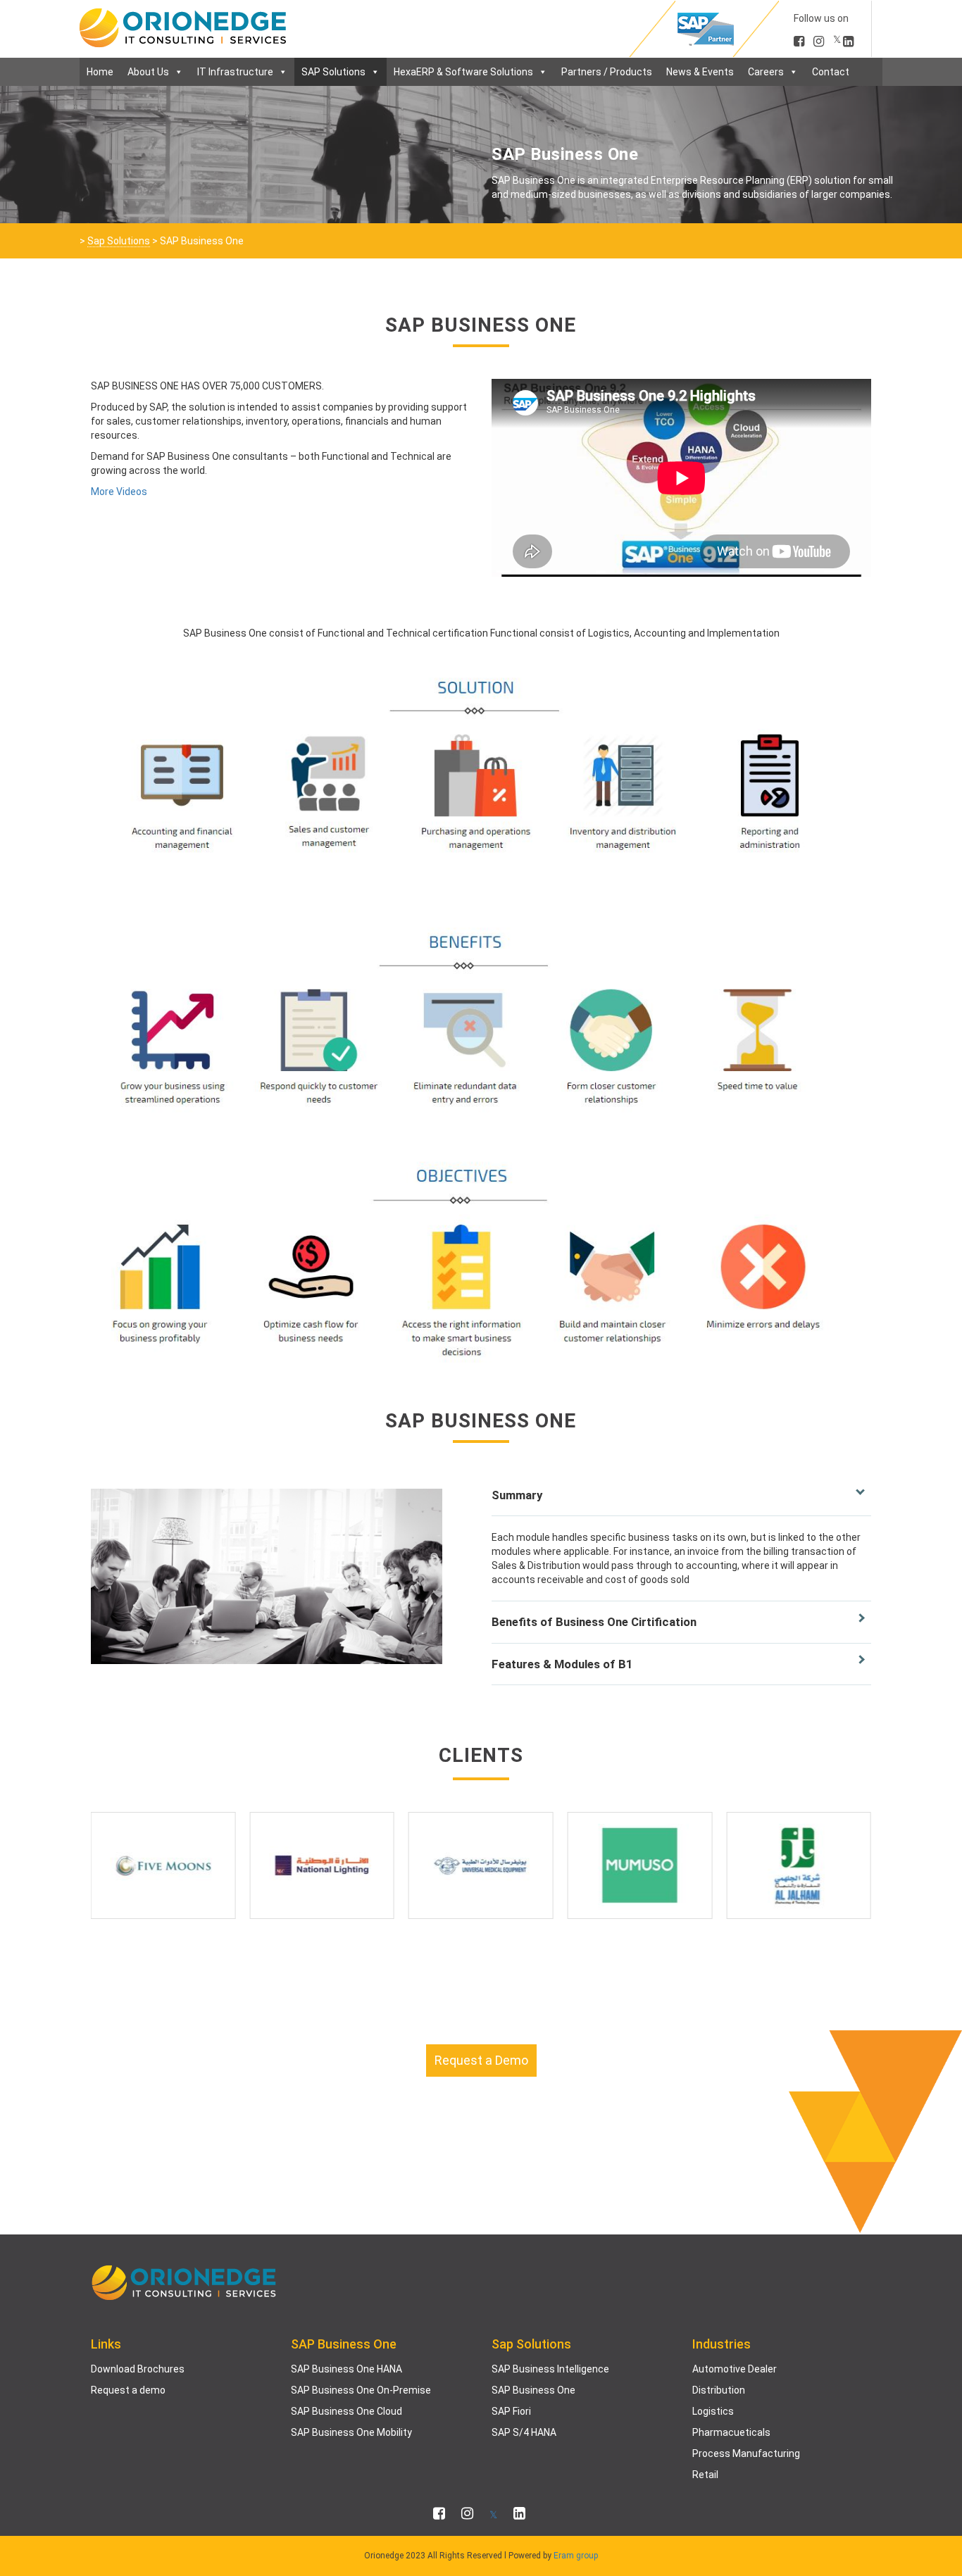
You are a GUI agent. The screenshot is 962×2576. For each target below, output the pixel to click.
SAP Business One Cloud (346, 2411)
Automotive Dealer (735, 2369)
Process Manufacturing (746, 2453)
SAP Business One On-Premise (361, 2390)
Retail (705, 2475)
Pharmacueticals (731, 2432)
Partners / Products (607, 72)
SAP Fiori (511, 2411)
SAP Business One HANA (346, 2369)
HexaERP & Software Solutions (463, 72)
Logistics (713, 2411)
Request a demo (128, 2390)
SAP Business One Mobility (351, 2432)
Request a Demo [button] (481, 2060)
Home (100, 72)
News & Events (700, 72)
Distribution (719, 2390)
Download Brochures (138, 2369)
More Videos (119, 492)
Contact (831, 72)
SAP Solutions (333, 72)
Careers (766, 72)
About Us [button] (148, 72)
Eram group (576, 2556)
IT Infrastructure (235, 72)
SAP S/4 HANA (524, 2432)
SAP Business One (533, 2390)
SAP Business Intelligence (550, 2369)
